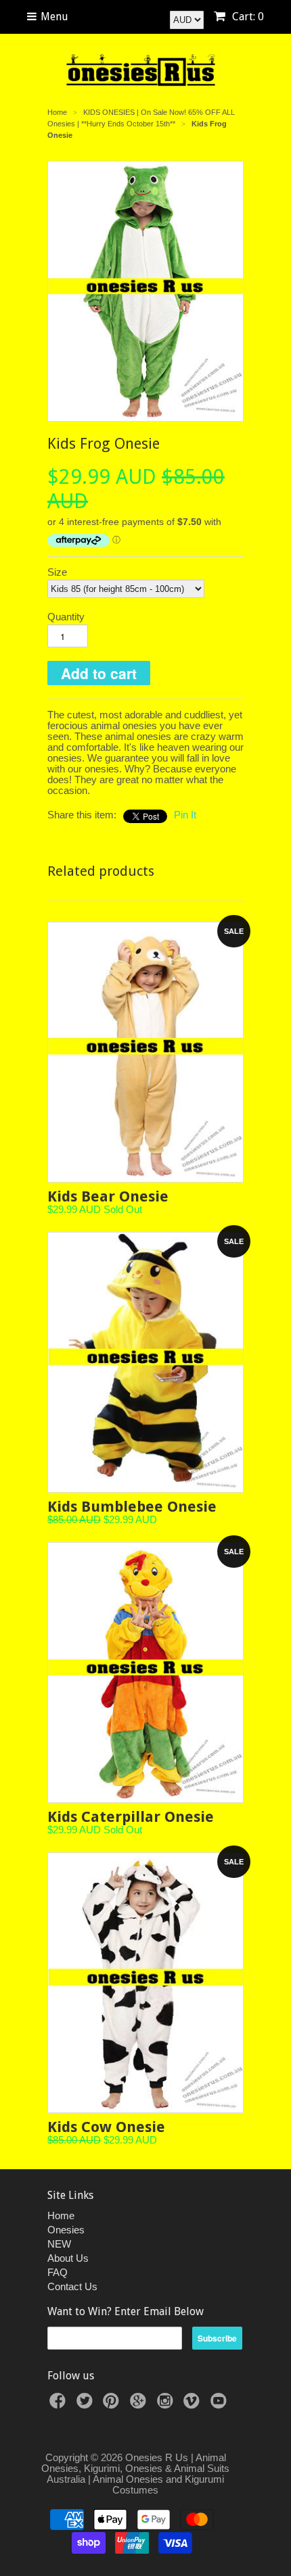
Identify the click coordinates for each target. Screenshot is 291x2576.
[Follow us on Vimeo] (194, 2405)
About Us (68, 2258)
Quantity (66, 617)
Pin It (185, 815)
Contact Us (72, 2286)
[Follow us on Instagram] (167, 2405)
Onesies (66, 2230)
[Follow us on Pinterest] (113, 2405)
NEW (59, 2244)
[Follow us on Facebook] (60, 2405)
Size (57, 572)
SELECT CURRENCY (137, 16)
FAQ (58, 2272)
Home (61, 2215)
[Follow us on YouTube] (221, 2405)
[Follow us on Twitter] (87, 2405)
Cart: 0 (247, 17)
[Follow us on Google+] (140, 2405)
